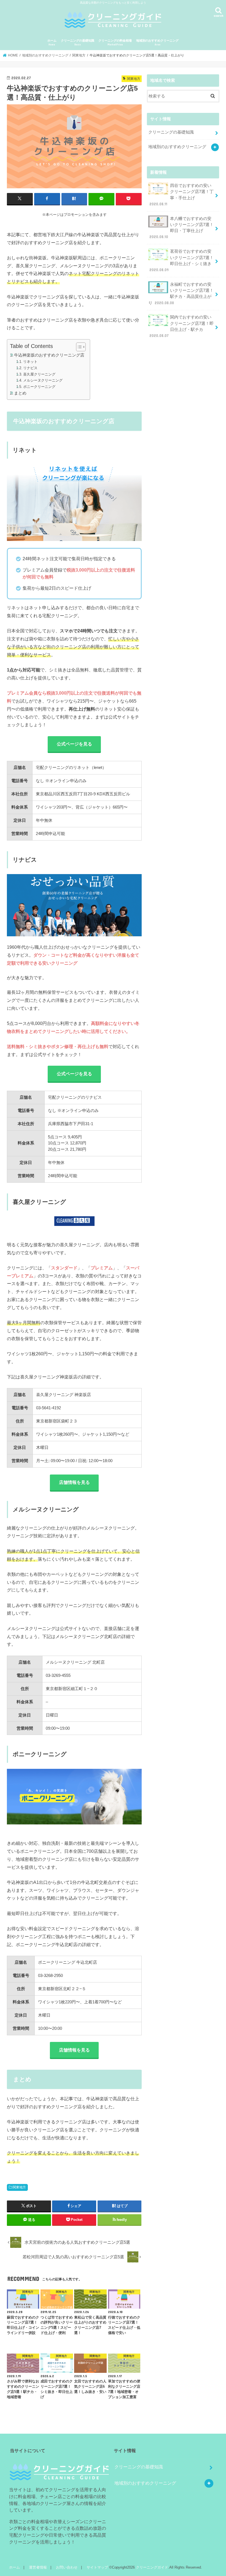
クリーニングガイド (152, 2567)
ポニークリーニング (39, 387)
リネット (30, 362)
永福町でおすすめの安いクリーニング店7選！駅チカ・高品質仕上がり (181, 294)
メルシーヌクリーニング (43, 380)
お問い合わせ (67, 2567)
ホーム (52, 43)
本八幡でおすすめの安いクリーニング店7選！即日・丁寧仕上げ (181, 228)
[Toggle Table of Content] (78, 347)
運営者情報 (38, 2567)
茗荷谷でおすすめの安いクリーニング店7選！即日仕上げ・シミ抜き (181, 261)
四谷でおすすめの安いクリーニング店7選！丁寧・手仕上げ (181, 195)
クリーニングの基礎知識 (78, 43)
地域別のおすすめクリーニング (157, 43)
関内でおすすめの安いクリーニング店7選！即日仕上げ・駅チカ (181, 326)
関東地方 (19, 2187)
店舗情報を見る (74, 1482)
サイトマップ (97, 2567)
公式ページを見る (74, 744)
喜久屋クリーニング (39, 374)
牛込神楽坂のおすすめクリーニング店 (49, 355)
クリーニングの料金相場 (115, 43)
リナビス (30, 368)
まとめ (20, 393)
